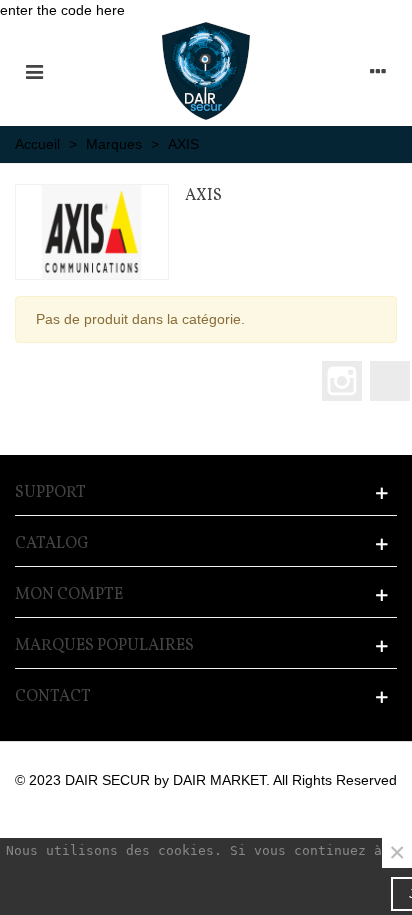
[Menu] (34, 71)
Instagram (342, 381)
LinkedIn (390, 381)
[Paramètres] (378, 71)
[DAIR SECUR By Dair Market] (206, 71)
